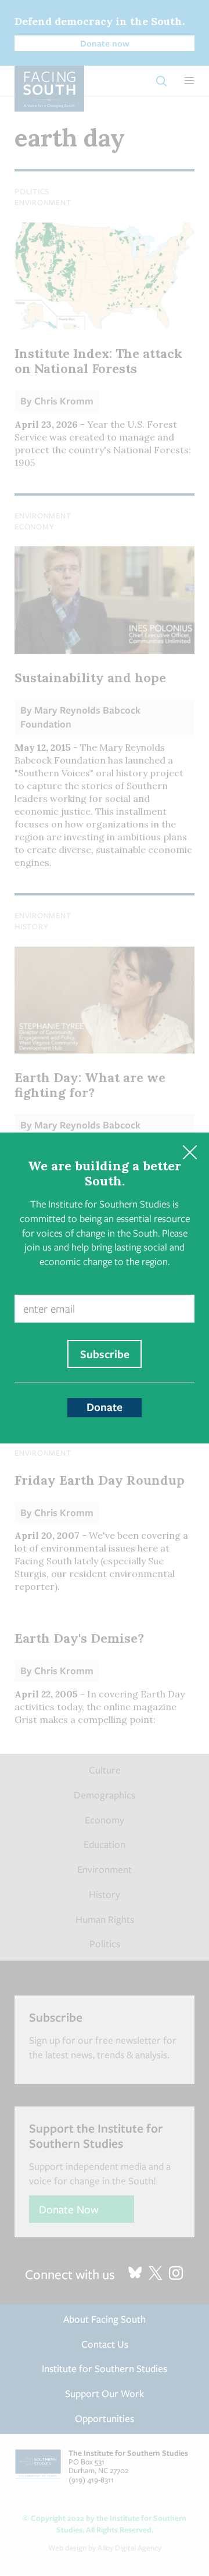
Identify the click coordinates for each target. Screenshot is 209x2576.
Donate (105, 1407)
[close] (190, 1152)
